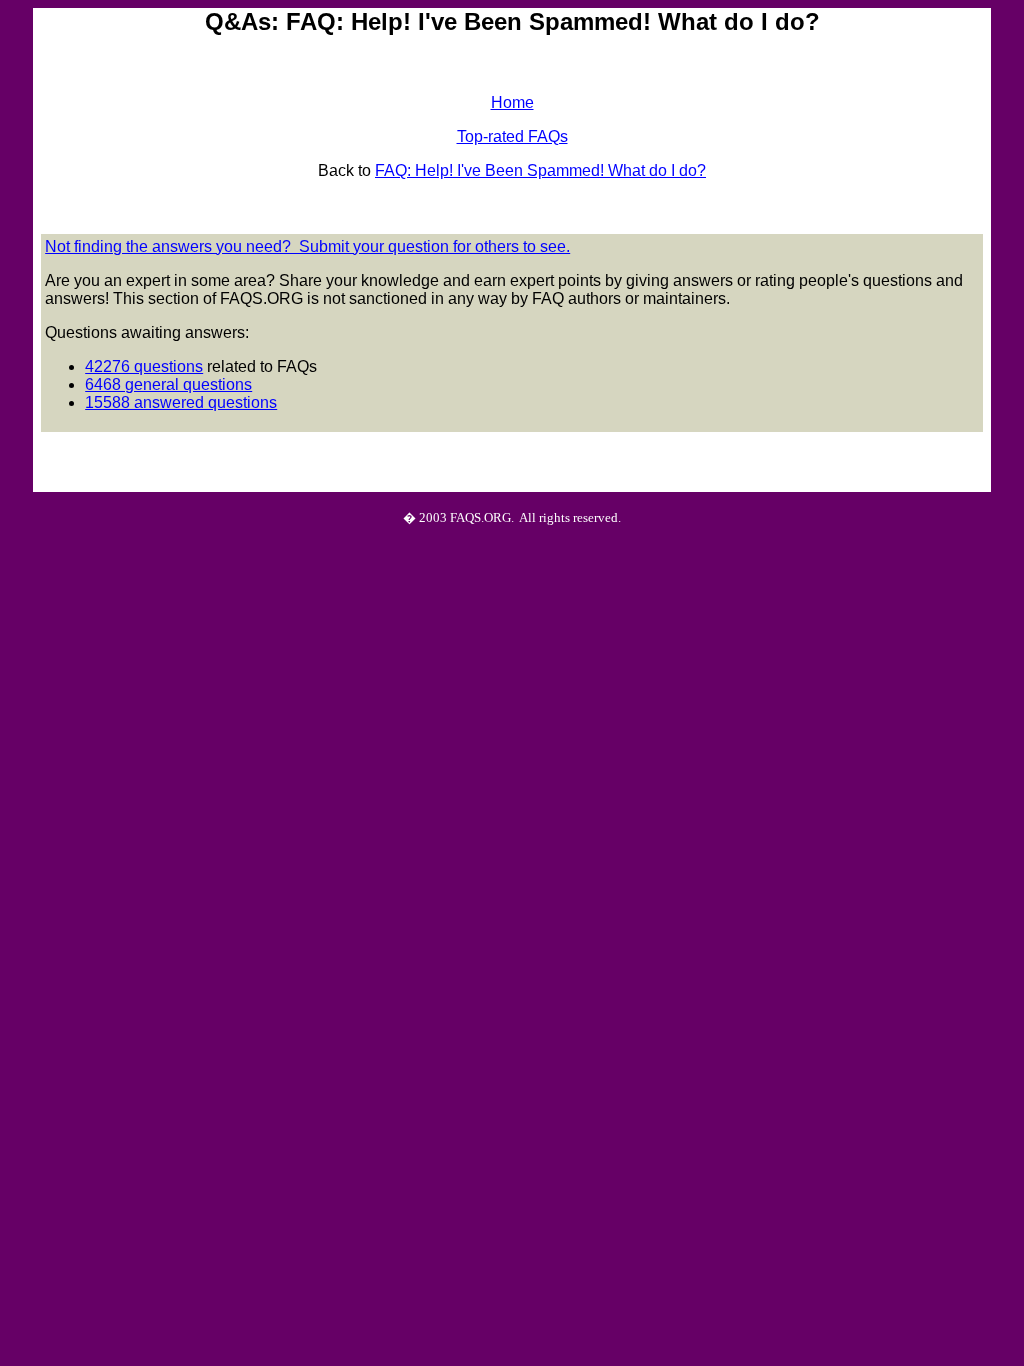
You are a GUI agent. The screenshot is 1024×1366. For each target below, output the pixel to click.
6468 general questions (168, 384)
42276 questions (144, 366)
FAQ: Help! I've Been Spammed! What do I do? (540, 170)
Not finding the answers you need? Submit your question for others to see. (307, 246)
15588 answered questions (181, 402)
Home (512, 102)
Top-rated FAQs (512, 136)
